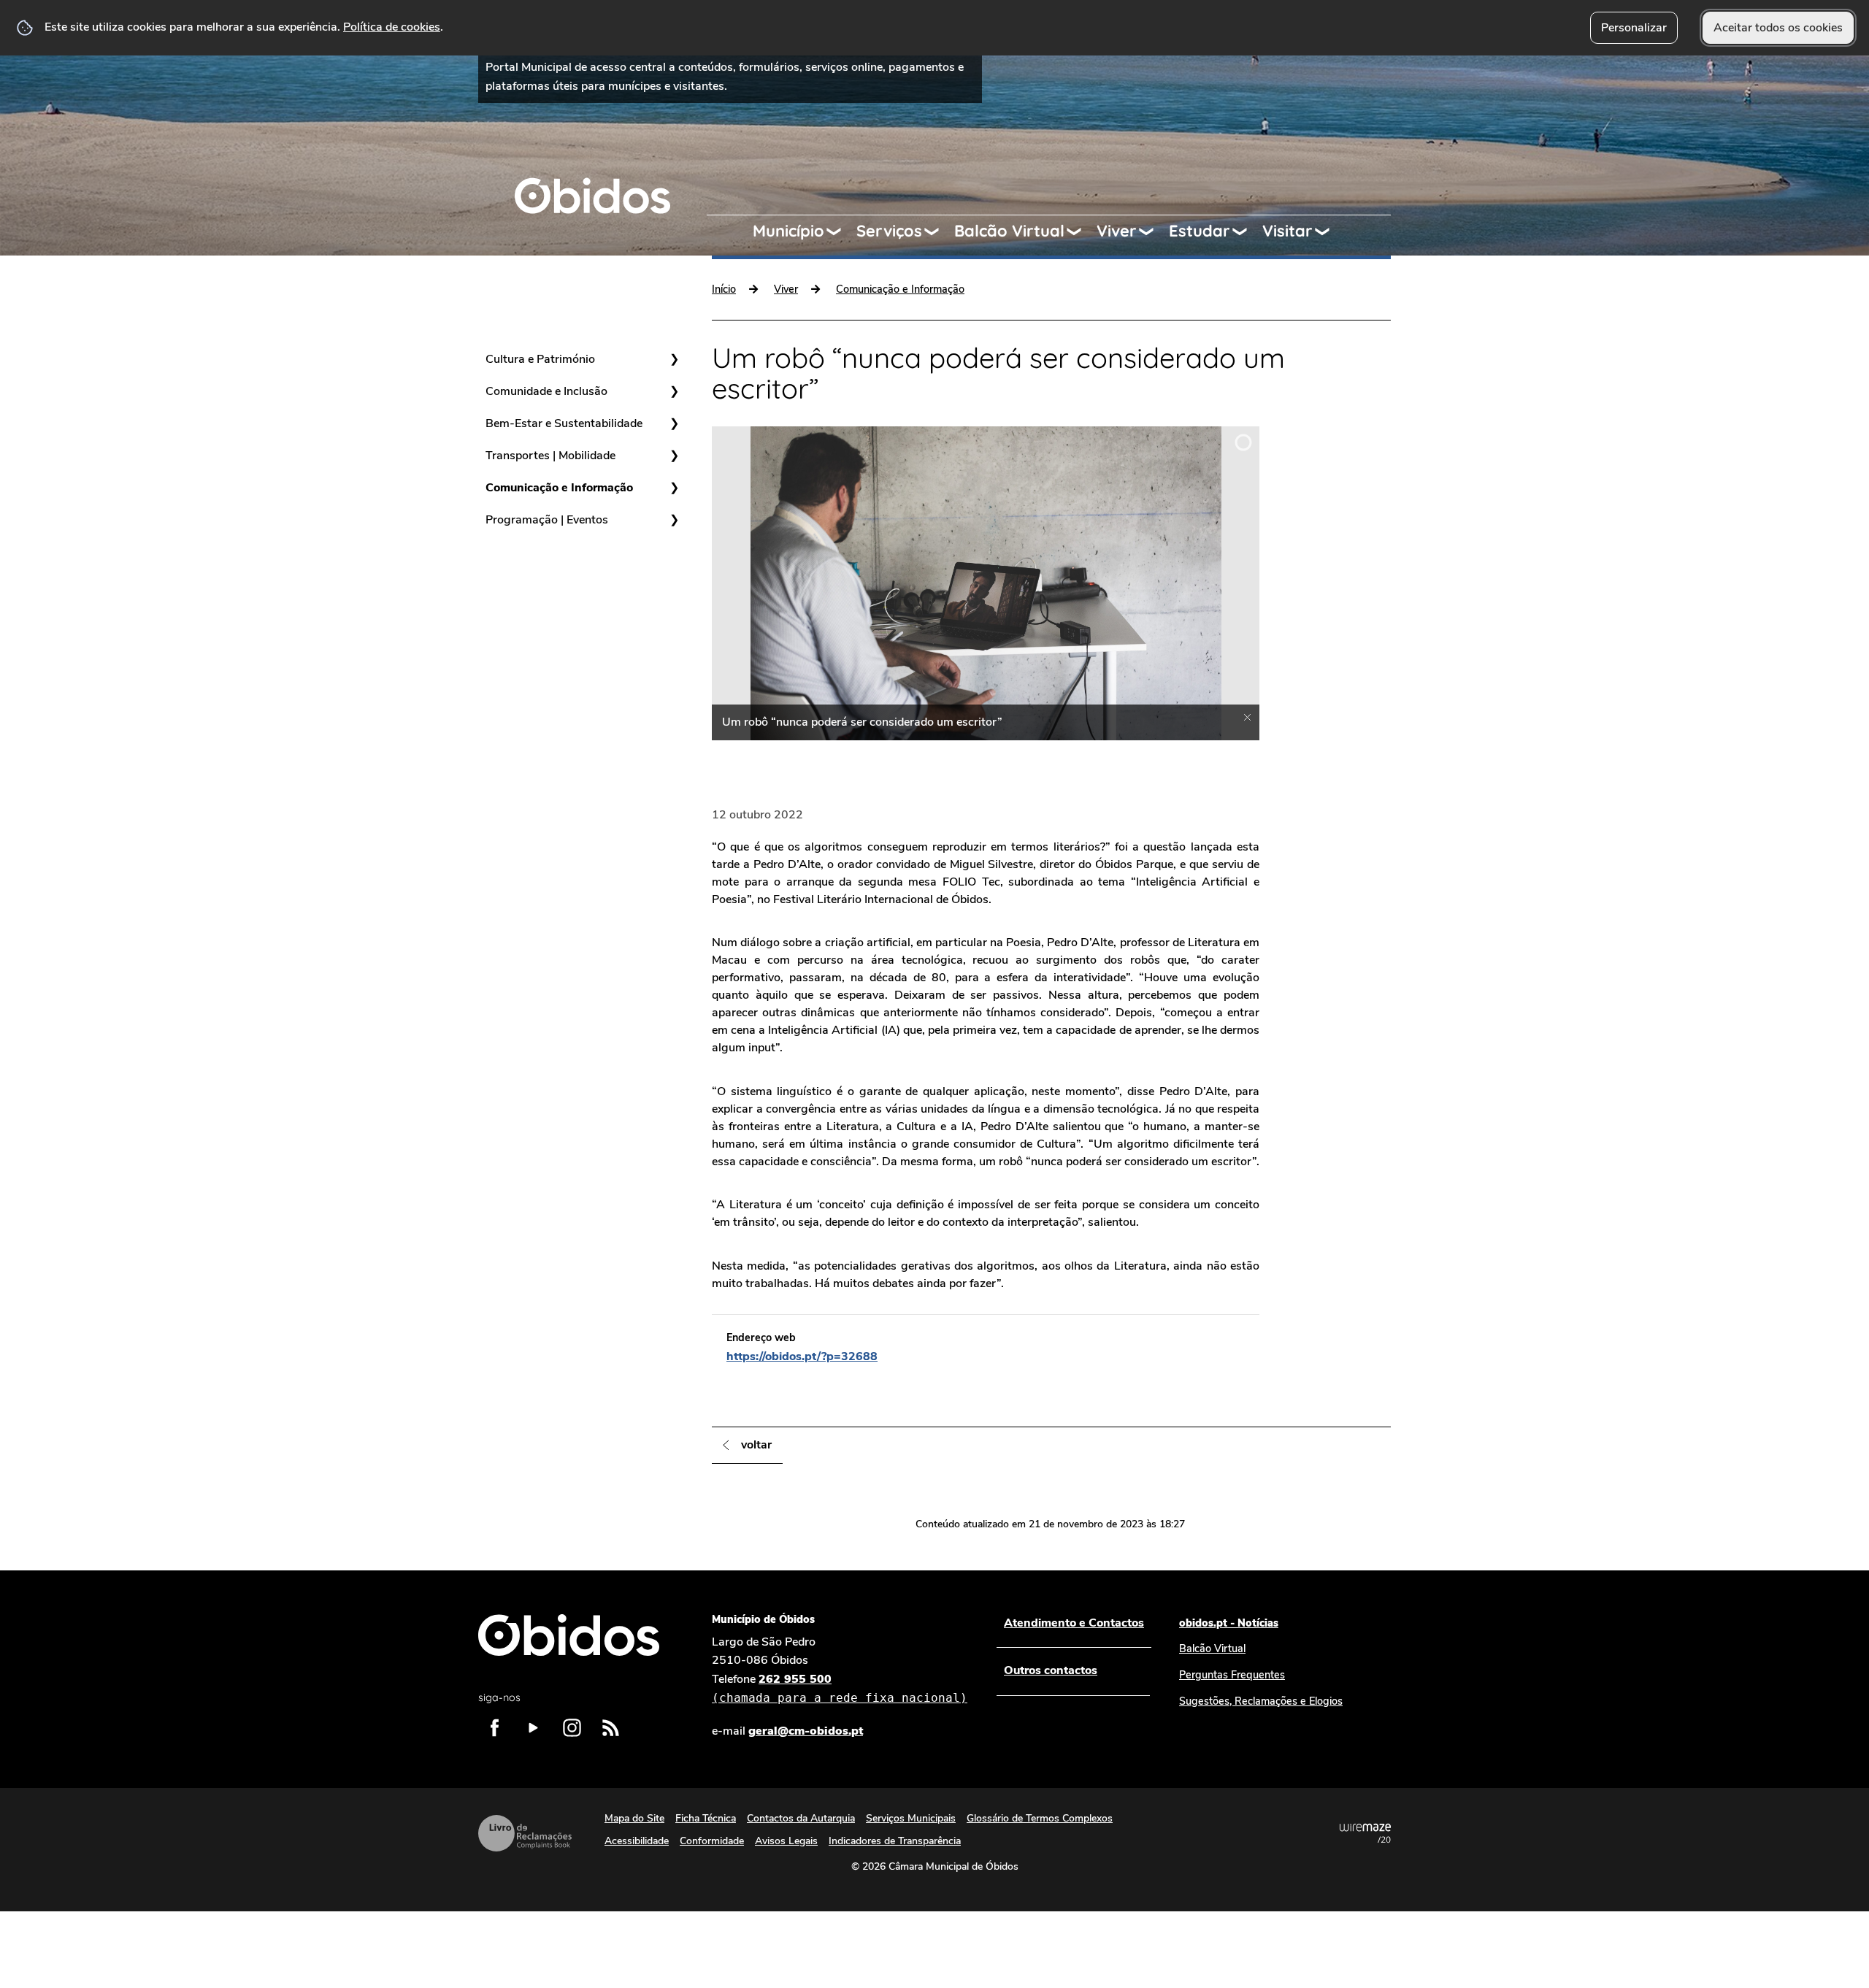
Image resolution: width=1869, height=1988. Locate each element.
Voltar (756, 1445)
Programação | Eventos (547, 520)
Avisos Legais (786, 1841)
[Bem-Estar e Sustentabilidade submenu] (674, 423)
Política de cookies (392, 27)
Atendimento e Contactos (1074, 1623)
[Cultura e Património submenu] (674, 359)
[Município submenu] (840, 231)
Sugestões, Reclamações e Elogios (1261, 1701)
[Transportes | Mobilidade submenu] (674, 456)
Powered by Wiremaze (1365, 1833)
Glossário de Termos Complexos (1040, 1818)
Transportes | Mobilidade (550, 456)
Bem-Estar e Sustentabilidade (564, 423)
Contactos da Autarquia (801, 1818)
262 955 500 (840, 1688)
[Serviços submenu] (938, 231)
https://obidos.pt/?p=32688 (802, 1356)
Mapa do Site (634, 1818)
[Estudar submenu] (1246, 231)
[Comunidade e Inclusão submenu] (674, 391)
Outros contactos (1051, 1670)
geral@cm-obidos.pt (806, 1731)
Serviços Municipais (911, 1818)
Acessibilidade (637, 1841)
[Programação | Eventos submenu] (674, 520)
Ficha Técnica (706, 1818)
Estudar (1200, 231)
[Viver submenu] (1153, 231)
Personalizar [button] (1634, 28)
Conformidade (712, 1841)
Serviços (889, 231)
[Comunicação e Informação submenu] (674, 488)
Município (788, 231)
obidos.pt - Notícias (1229, 1623)
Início (724, 289)
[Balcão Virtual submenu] (1081, 231)
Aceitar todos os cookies (1778, 28)
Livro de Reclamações (525, 1833)
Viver (1117, 231)
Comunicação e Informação (559, 488)
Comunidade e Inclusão (546, 391)
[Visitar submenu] (1329, 231)
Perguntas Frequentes (1232, 1675)
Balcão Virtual (1009, 231)
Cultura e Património (540, 359)
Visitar (1287, 231)
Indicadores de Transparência (895, 1841)
